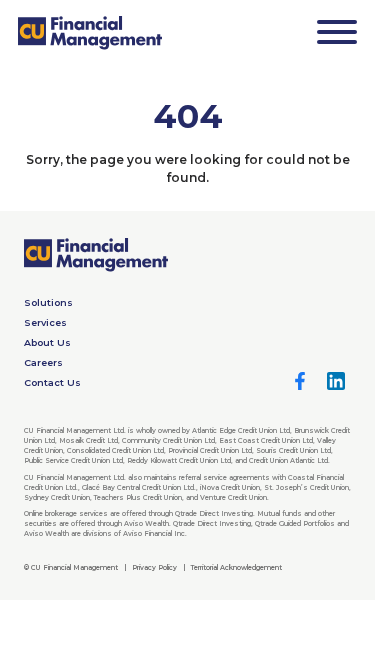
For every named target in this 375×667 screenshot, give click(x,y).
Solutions (48, 302)
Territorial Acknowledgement (236, 568)
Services (45, 322)
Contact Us (52, 382)
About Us (47, 342)
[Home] (90, 33)
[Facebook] (300, 381)
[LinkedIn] (336, 381)
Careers (43, 362)
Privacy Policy (154, 568)
